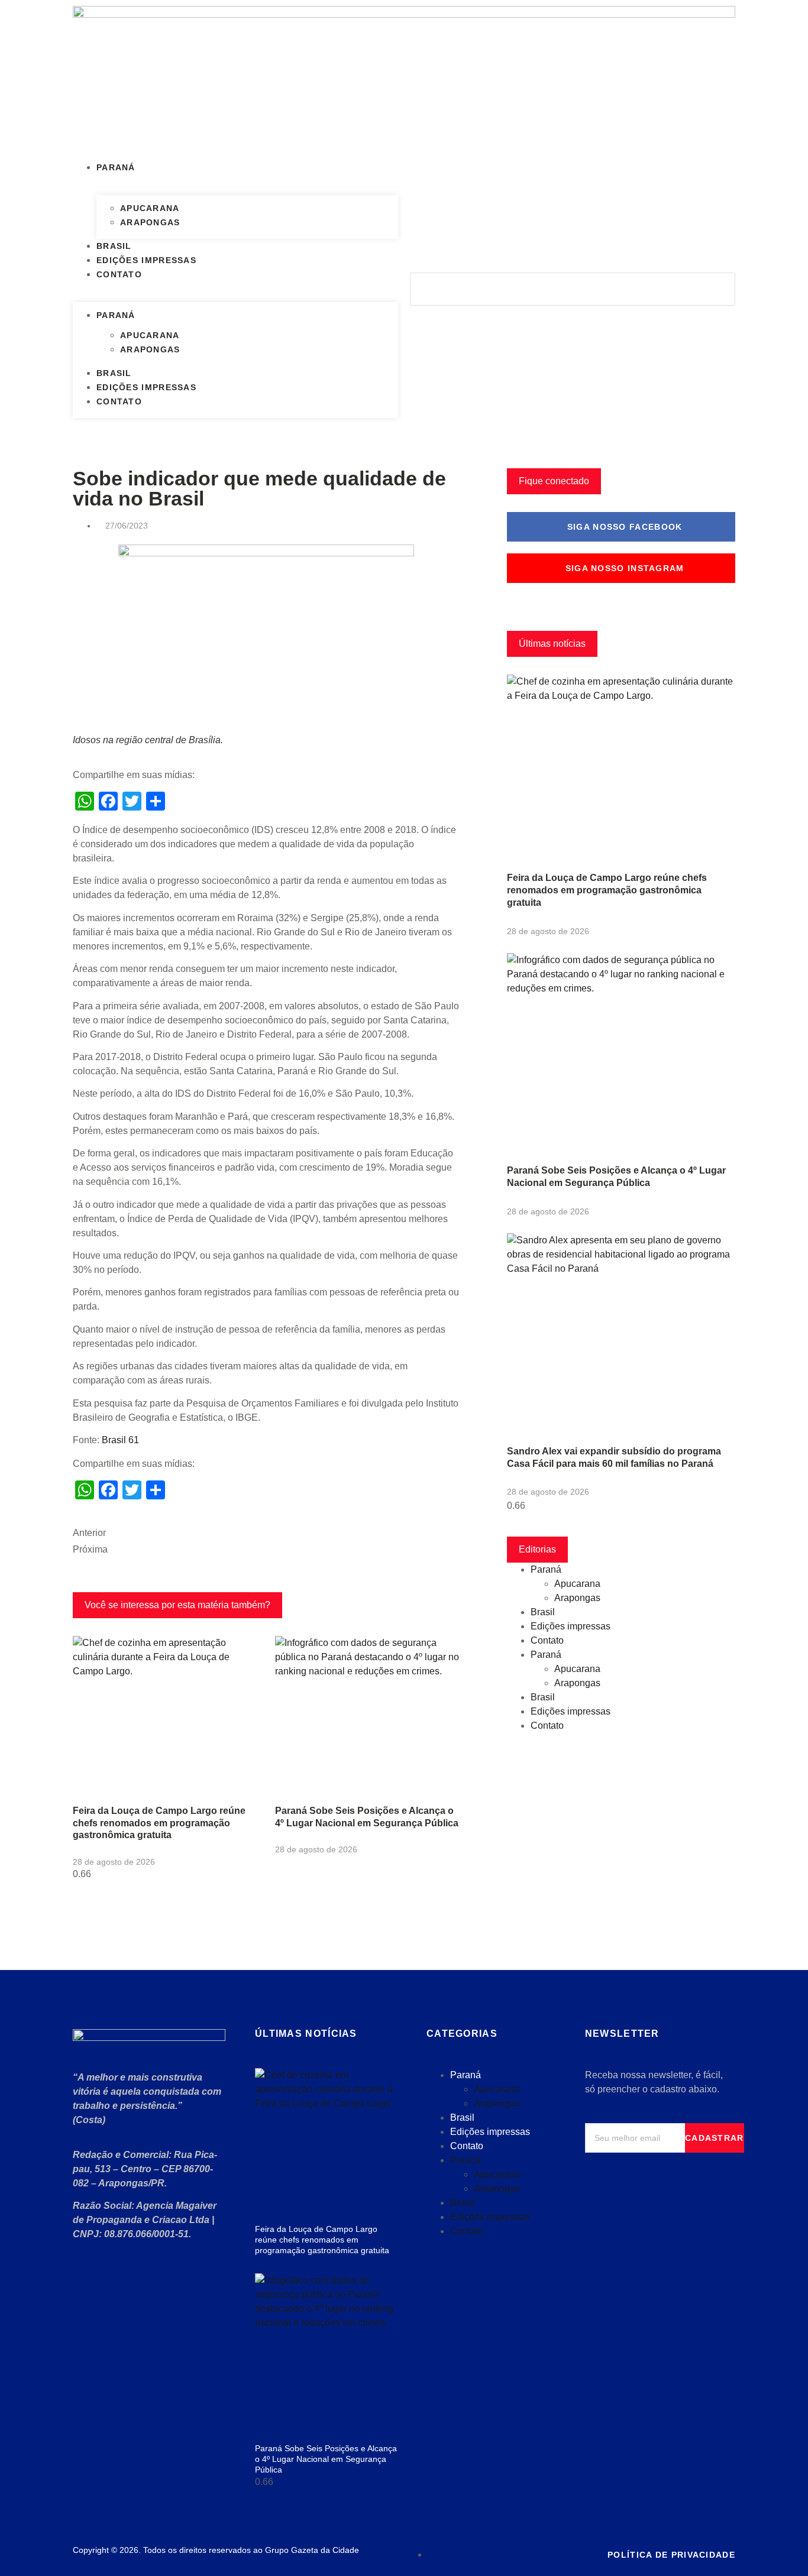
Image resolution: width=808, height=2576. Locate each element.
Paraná (116, 167)
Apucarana (150, 208)
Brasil (114, 246)
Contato (119, 274)
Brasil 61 (120, 1440)
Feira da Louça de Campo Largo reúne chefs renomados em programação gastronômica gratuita (159, 1823)
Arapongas (150, 222)
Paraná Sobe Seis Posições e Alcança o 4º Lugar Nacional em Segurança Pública (326, 2459)
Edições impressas (146, 260)
